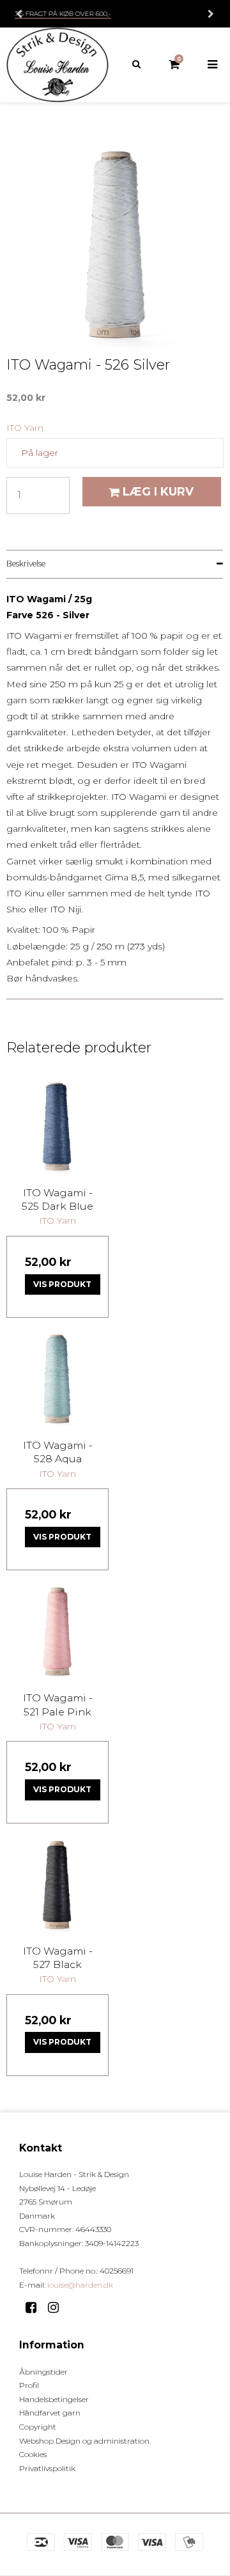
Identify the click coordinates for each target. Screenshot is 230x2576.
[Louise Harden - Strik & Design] (57, 65)
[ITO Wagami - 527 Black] (57, 1884)
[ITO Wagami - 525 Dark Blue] (57, 1126)
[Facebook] (35, 2307)
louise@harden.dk (80, 2285)
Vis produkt (62, 1284)
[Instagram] (58, 2307)
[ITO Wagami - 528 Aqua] (57, 1378)
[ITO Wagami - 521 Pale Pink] (57, 1631)
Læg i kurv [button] (158, 491)
